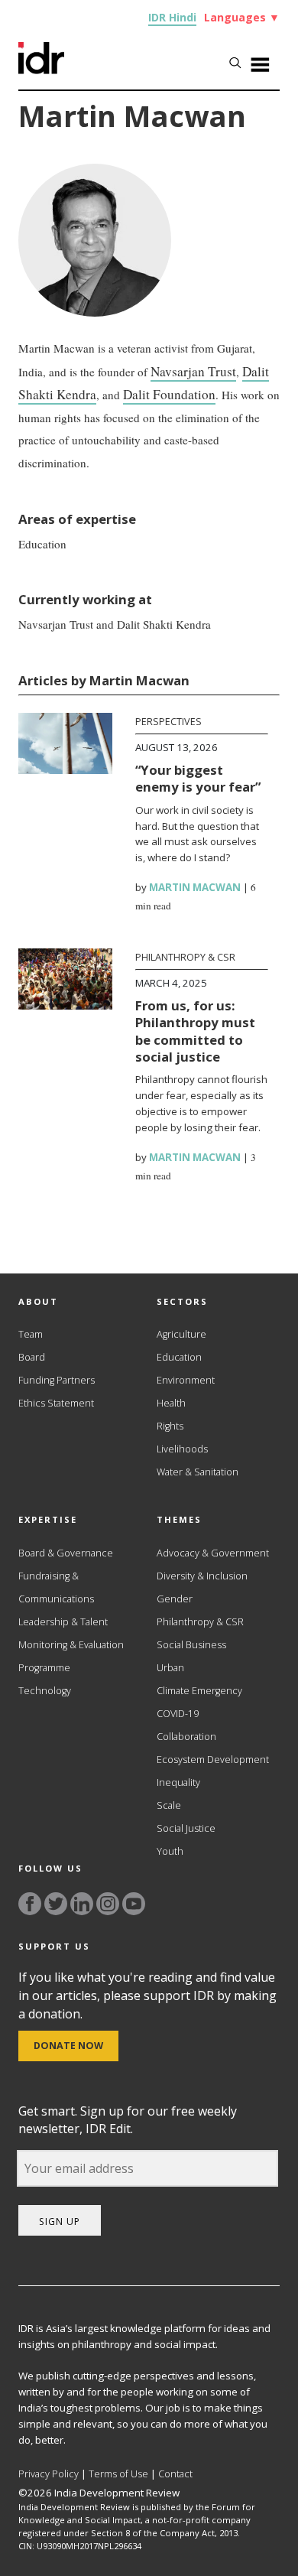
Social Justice (186, 1828)
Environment (186, 1380)
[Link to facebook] (30, 1904)
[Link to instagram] (108, 1904)
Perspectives (168, 722)
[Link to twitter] (56, 1904)
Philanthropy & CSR (185, 957)
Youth (170, 1851)
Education (179, 1357)
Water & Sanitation (198, 1472)
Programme (44, 1668)
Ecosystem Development (213, 1760)
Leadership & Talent (63, 1622)
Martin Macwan (195, 887)
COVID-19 (178, 1714)
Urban (170, 1668)
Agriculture (181, 1334)
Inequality (178, 1782)
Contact (175, 2474)
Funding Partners (57, 1380)
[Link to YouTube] (134, 1904)
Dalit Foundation (169, 394)
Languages (242, 17)
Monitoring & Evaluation (71, 1645)
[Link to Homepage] (41, 70)
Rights (170, 1426)
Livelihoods (182, 1449)
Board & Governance (66, 1553)
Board (32, 1357)
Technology (45, 1691)
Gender (175, 1599)
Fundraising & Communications (56, 1587)
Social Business (191, 1645)
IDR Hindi (172, 17)
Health (171, 1403)
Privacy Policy (49, 2474)
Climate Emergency (199, 1691)
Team (31, 1334)
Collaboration (186, 1737)
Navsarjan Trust (193, 371)
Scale (169, 1805)
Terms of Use (118, 2474)
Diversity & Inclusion (202, 1576)
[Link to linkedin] (82, 1904)
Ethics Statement (56, 1403)
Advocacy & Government (213, 1553)
